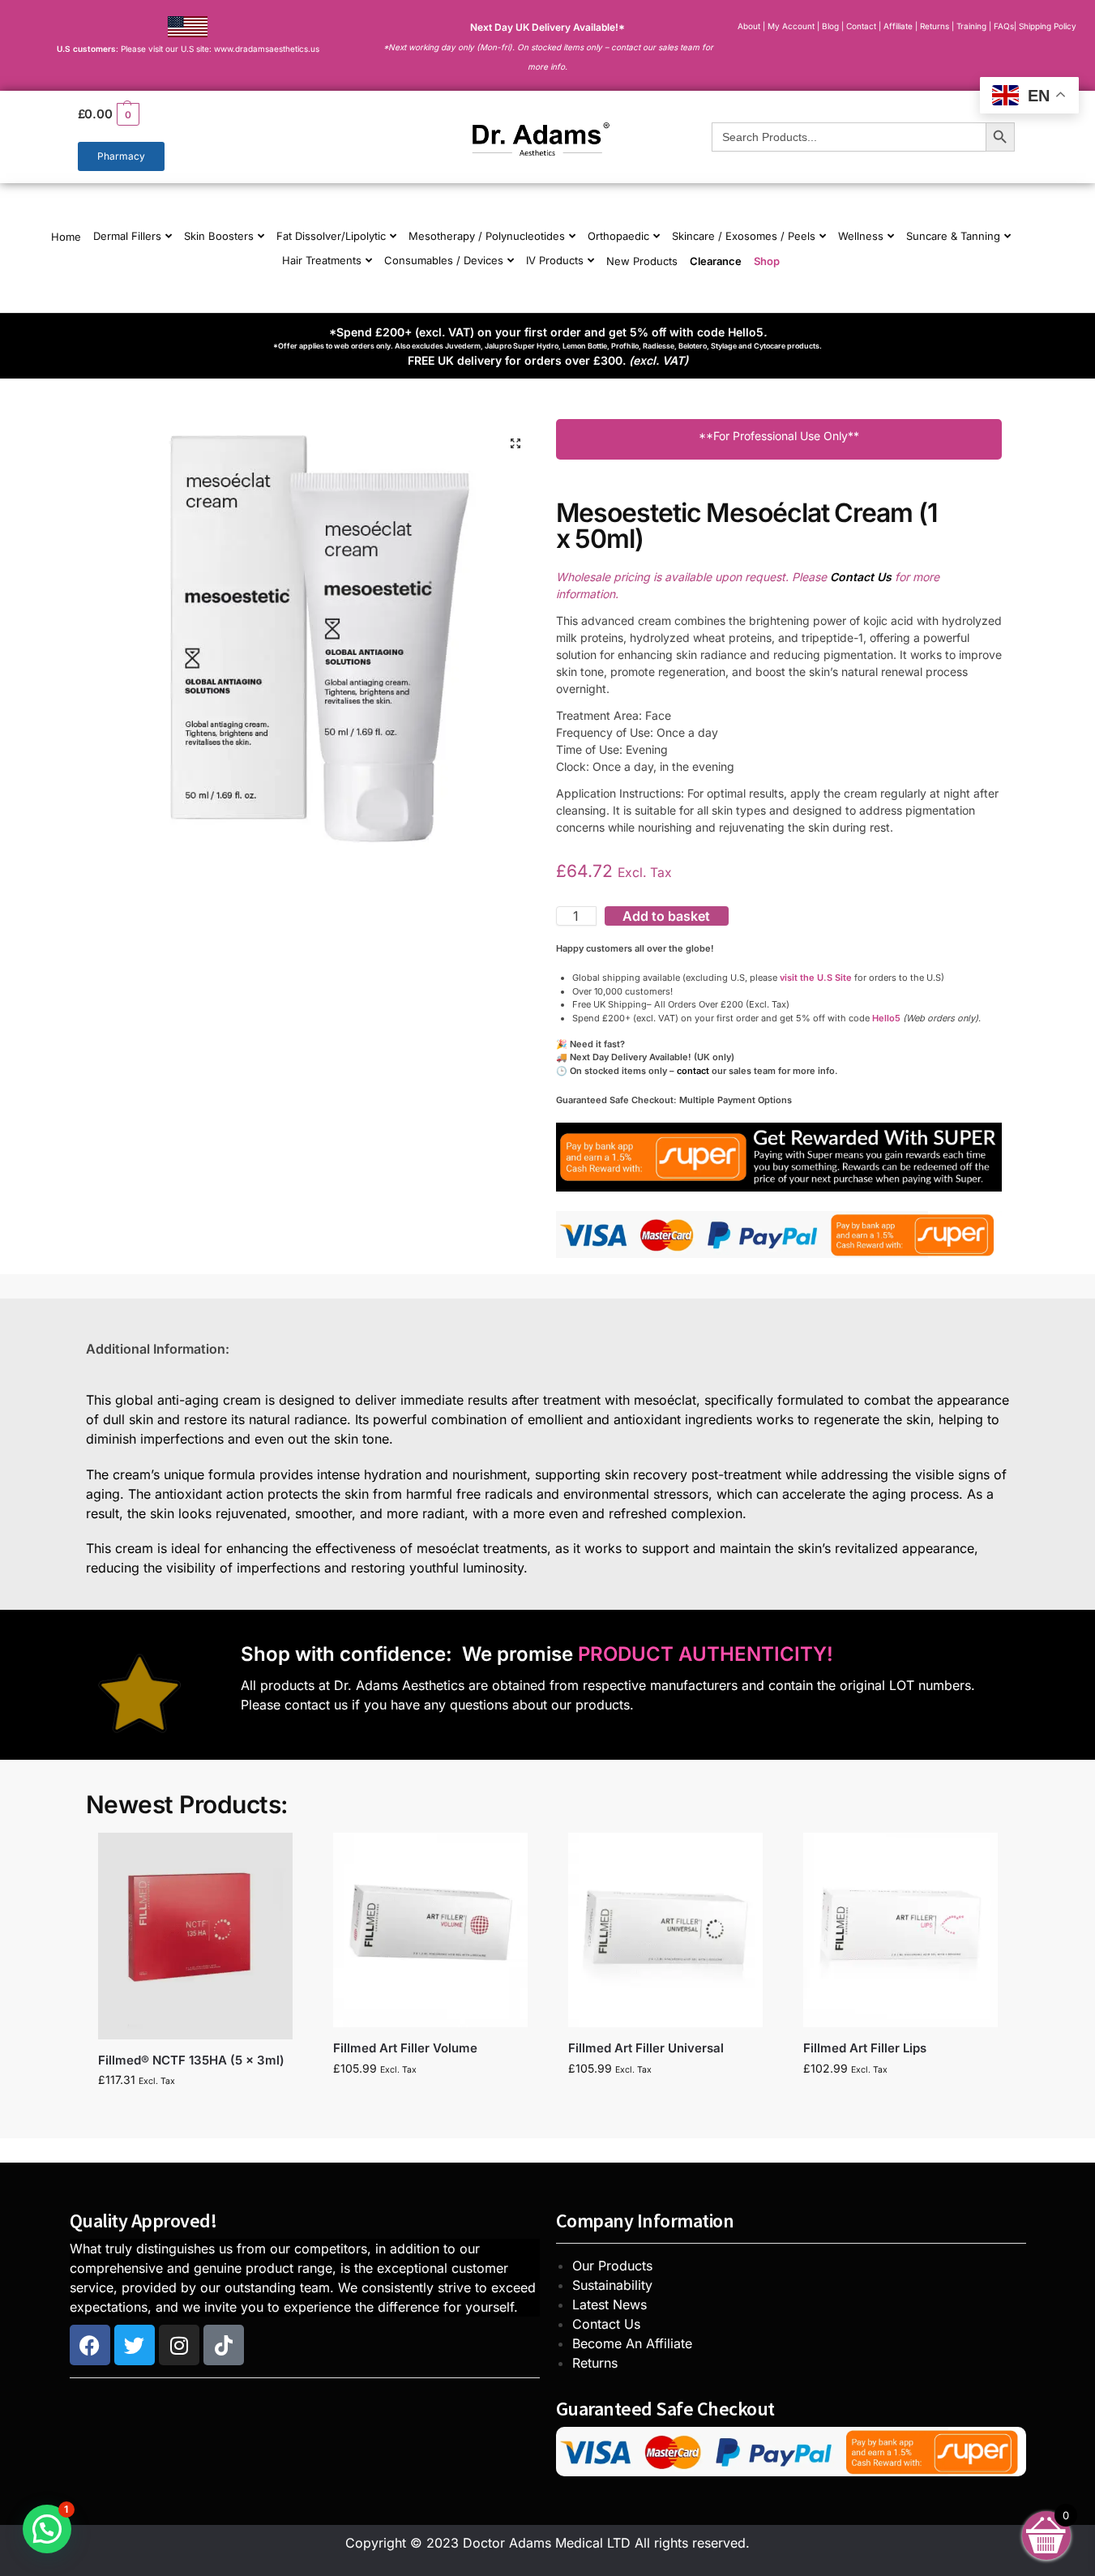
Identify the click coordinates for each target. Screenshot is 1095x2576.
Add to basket (666, 916)
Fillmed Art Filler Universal (646, 2048)
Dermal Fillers (127, 236)
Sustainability (612, 2285)
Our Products (612, 2266)
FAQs (1004, 26)
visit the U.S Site (816, 978)
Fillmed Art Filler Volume (405, 2048)
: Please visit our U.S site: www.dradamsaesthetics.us (188, 49)
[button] (223, 114)
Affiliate (899, 26)
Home (66, 237)
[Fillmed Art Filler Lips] (900, 1930)
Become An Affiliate (632, 2343)
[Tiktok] (224, 2345)
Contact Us (606, 2324)
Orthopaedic (618, 236)
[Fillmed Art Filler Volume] (430, 1930)
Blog (830, 26)
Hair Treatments (322, 260)
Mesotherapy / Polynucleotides (487, 236)
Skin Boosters (219, 236)
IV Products (555, 260)
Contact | (864, 26)
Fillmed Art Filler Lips (865, 2048)
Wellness (861, 236)
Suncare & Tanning (953, 236)
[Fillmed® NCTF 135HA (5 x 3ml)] (195, 1936)
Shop (767, 261)
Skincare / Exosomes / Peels (744, 236)
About (749, 26)
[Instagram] (179, 2345)
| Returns (933, 26)
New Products (642, 261)
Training (973, 26)
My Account (791, 26)
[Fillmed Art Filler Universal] (665, 1930)
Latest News (610, 2304)
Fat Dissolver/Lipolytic (331, 236)
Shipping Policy (1048, 26)
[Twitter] (135, 2345)
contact (693, 1071)
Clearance (716, 261)
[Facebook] (90, 2345)
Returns (595, 2363)
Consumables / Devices (444, 260)
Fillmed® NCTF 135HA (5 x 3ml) (191, 2060)
